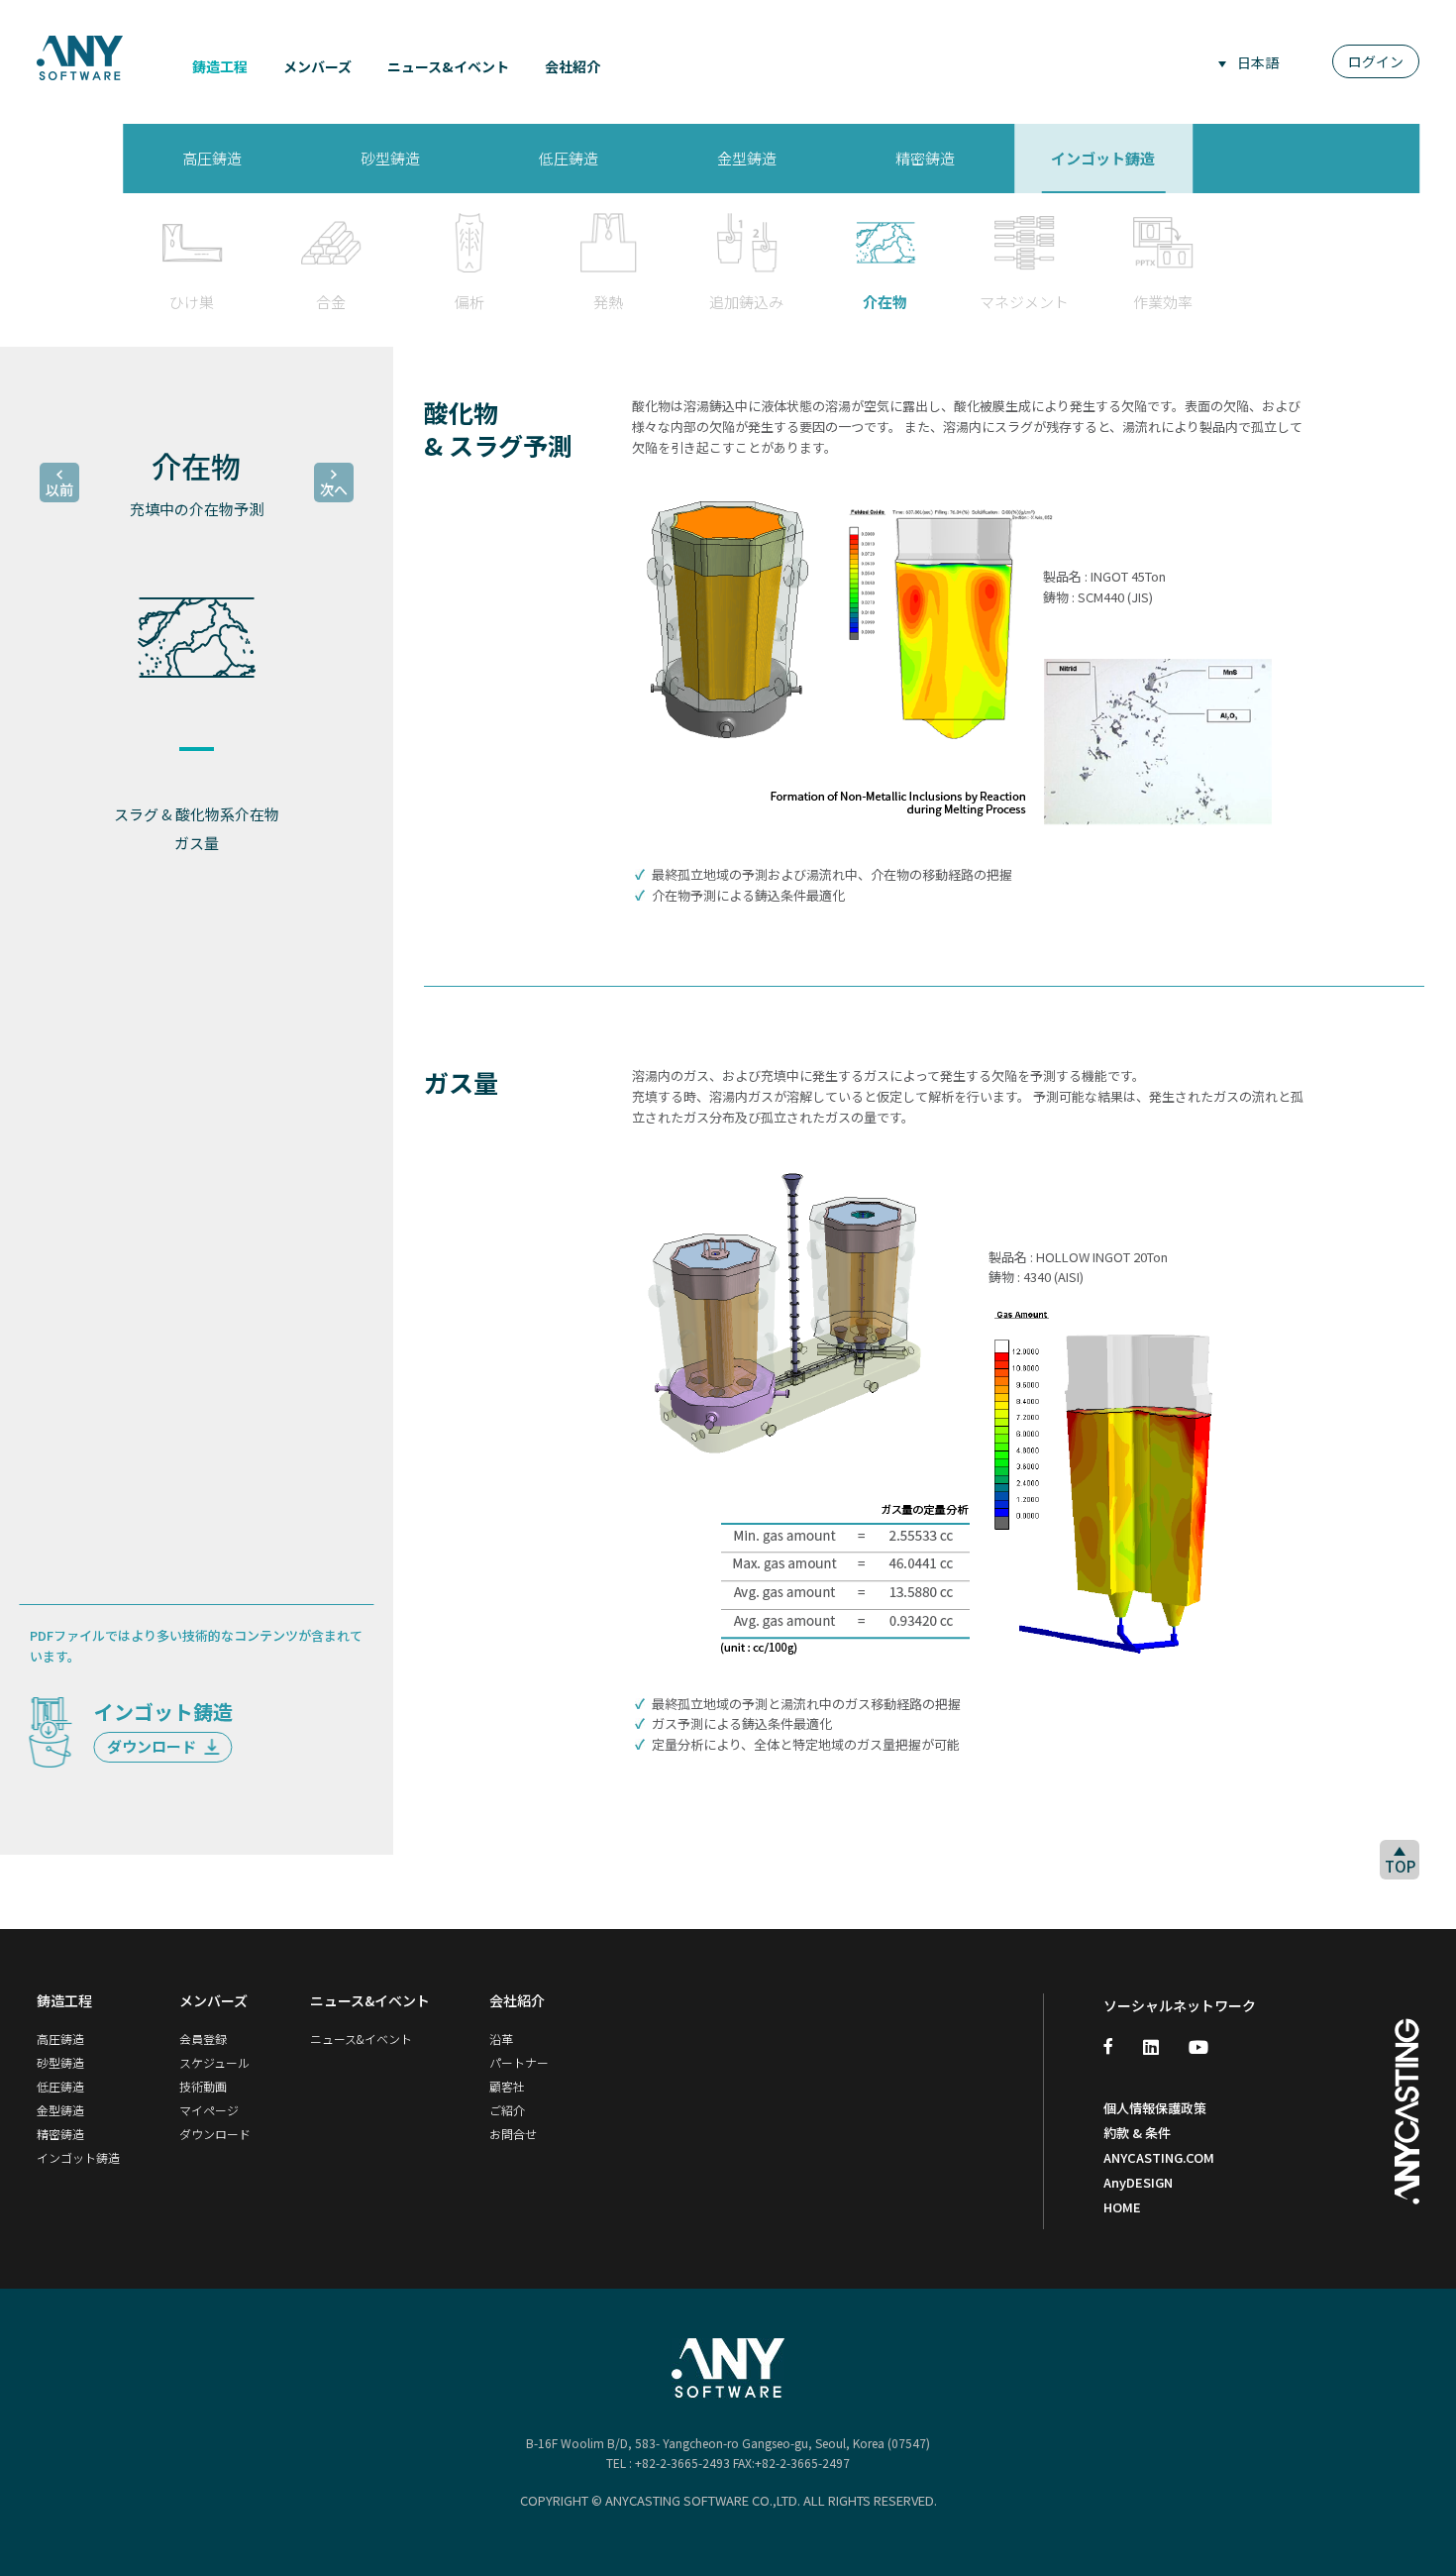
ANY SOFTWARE (80, 57)
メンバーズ (317, 66)
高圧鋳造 (60, 2039)
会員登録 (203, 2039)
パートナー (519, 2062)
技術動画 (203, 2086)
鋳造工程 (220, 66)
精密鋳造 (60, 2134)
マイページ (209, 2110)
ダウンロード (153, 1746)
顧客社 (507, 2086)
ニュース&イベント (448, 66)
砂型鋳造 (60, 2062)
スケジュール (214, 2062)
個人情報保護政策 (1155, 2108)
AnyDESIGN (1138, 2182)
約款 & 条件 (1137, 2133)
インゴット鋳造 (78, 2157)
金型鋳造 (60, 2110)
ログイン (1376, 61)
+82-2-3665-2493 (682, 2463)
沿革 (501, 2039)
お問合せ (513, 2134)
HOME (1122, 2207)
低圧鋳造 (60, 2086)
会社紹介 (572, 66)
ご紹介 (507, 2110)
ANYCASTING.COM (1159, 2157)
